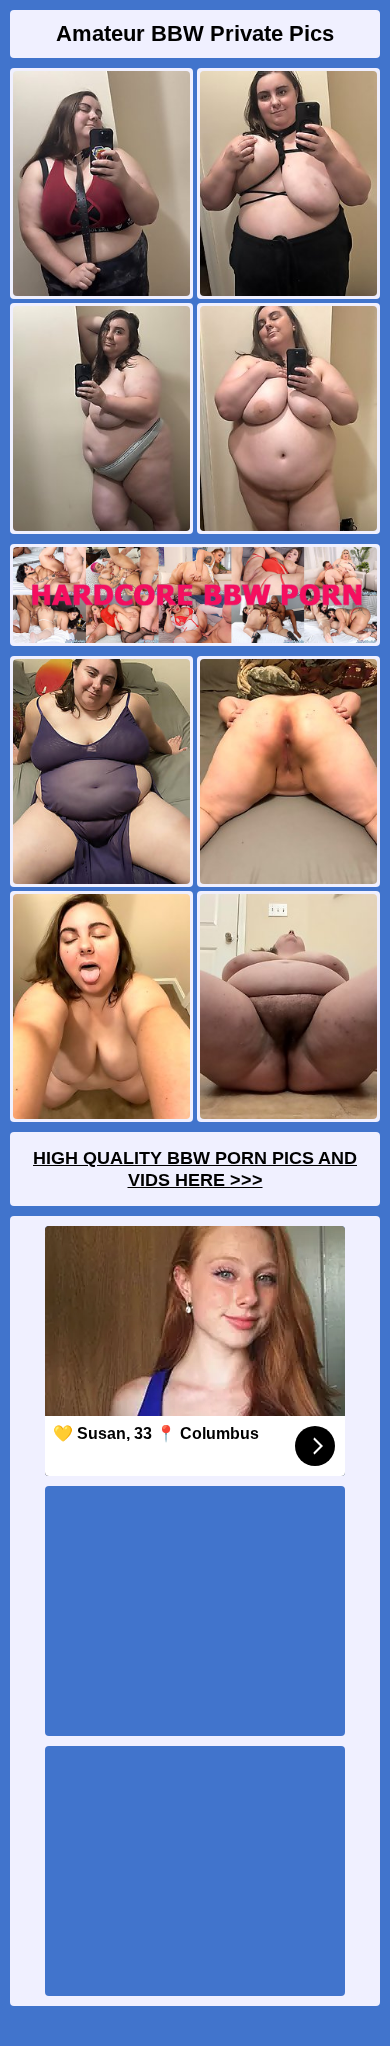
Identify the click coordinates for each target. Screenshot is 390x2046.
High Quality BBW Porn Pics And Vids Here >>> (195, 1169)
